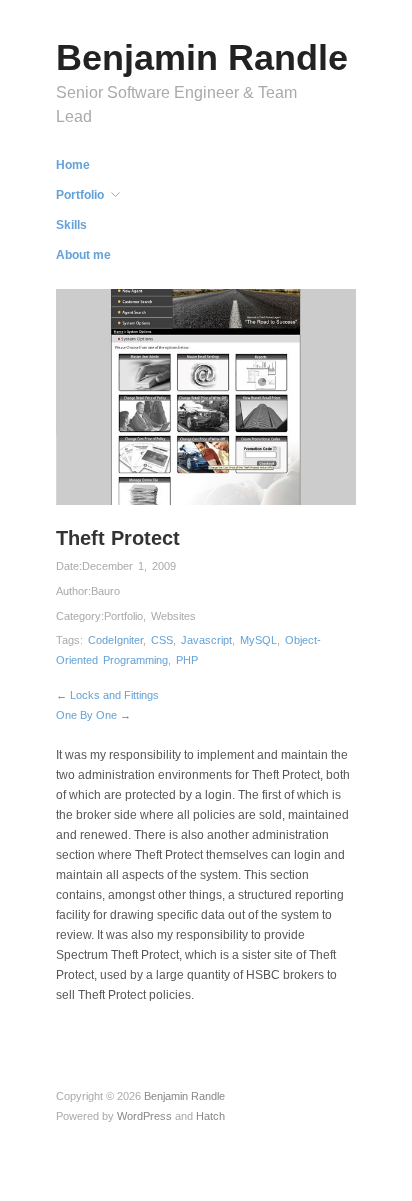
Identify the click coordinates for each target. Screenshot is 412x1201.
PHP (187, 660)
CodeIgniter (115, 640)
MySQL (258, 640)
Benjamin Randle (202, 57)
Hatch (210, 1116)
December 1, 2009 (129, 566)
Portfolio (80, 195)
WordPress (144, 1116)
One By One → (93, 715)
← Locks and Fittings (107, 695)
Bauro (105, 591)
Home (73, 165)
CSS (162, 640)
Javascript (206, 640)
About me (83, 255)
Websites (173, 616)
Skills (71, 225)
